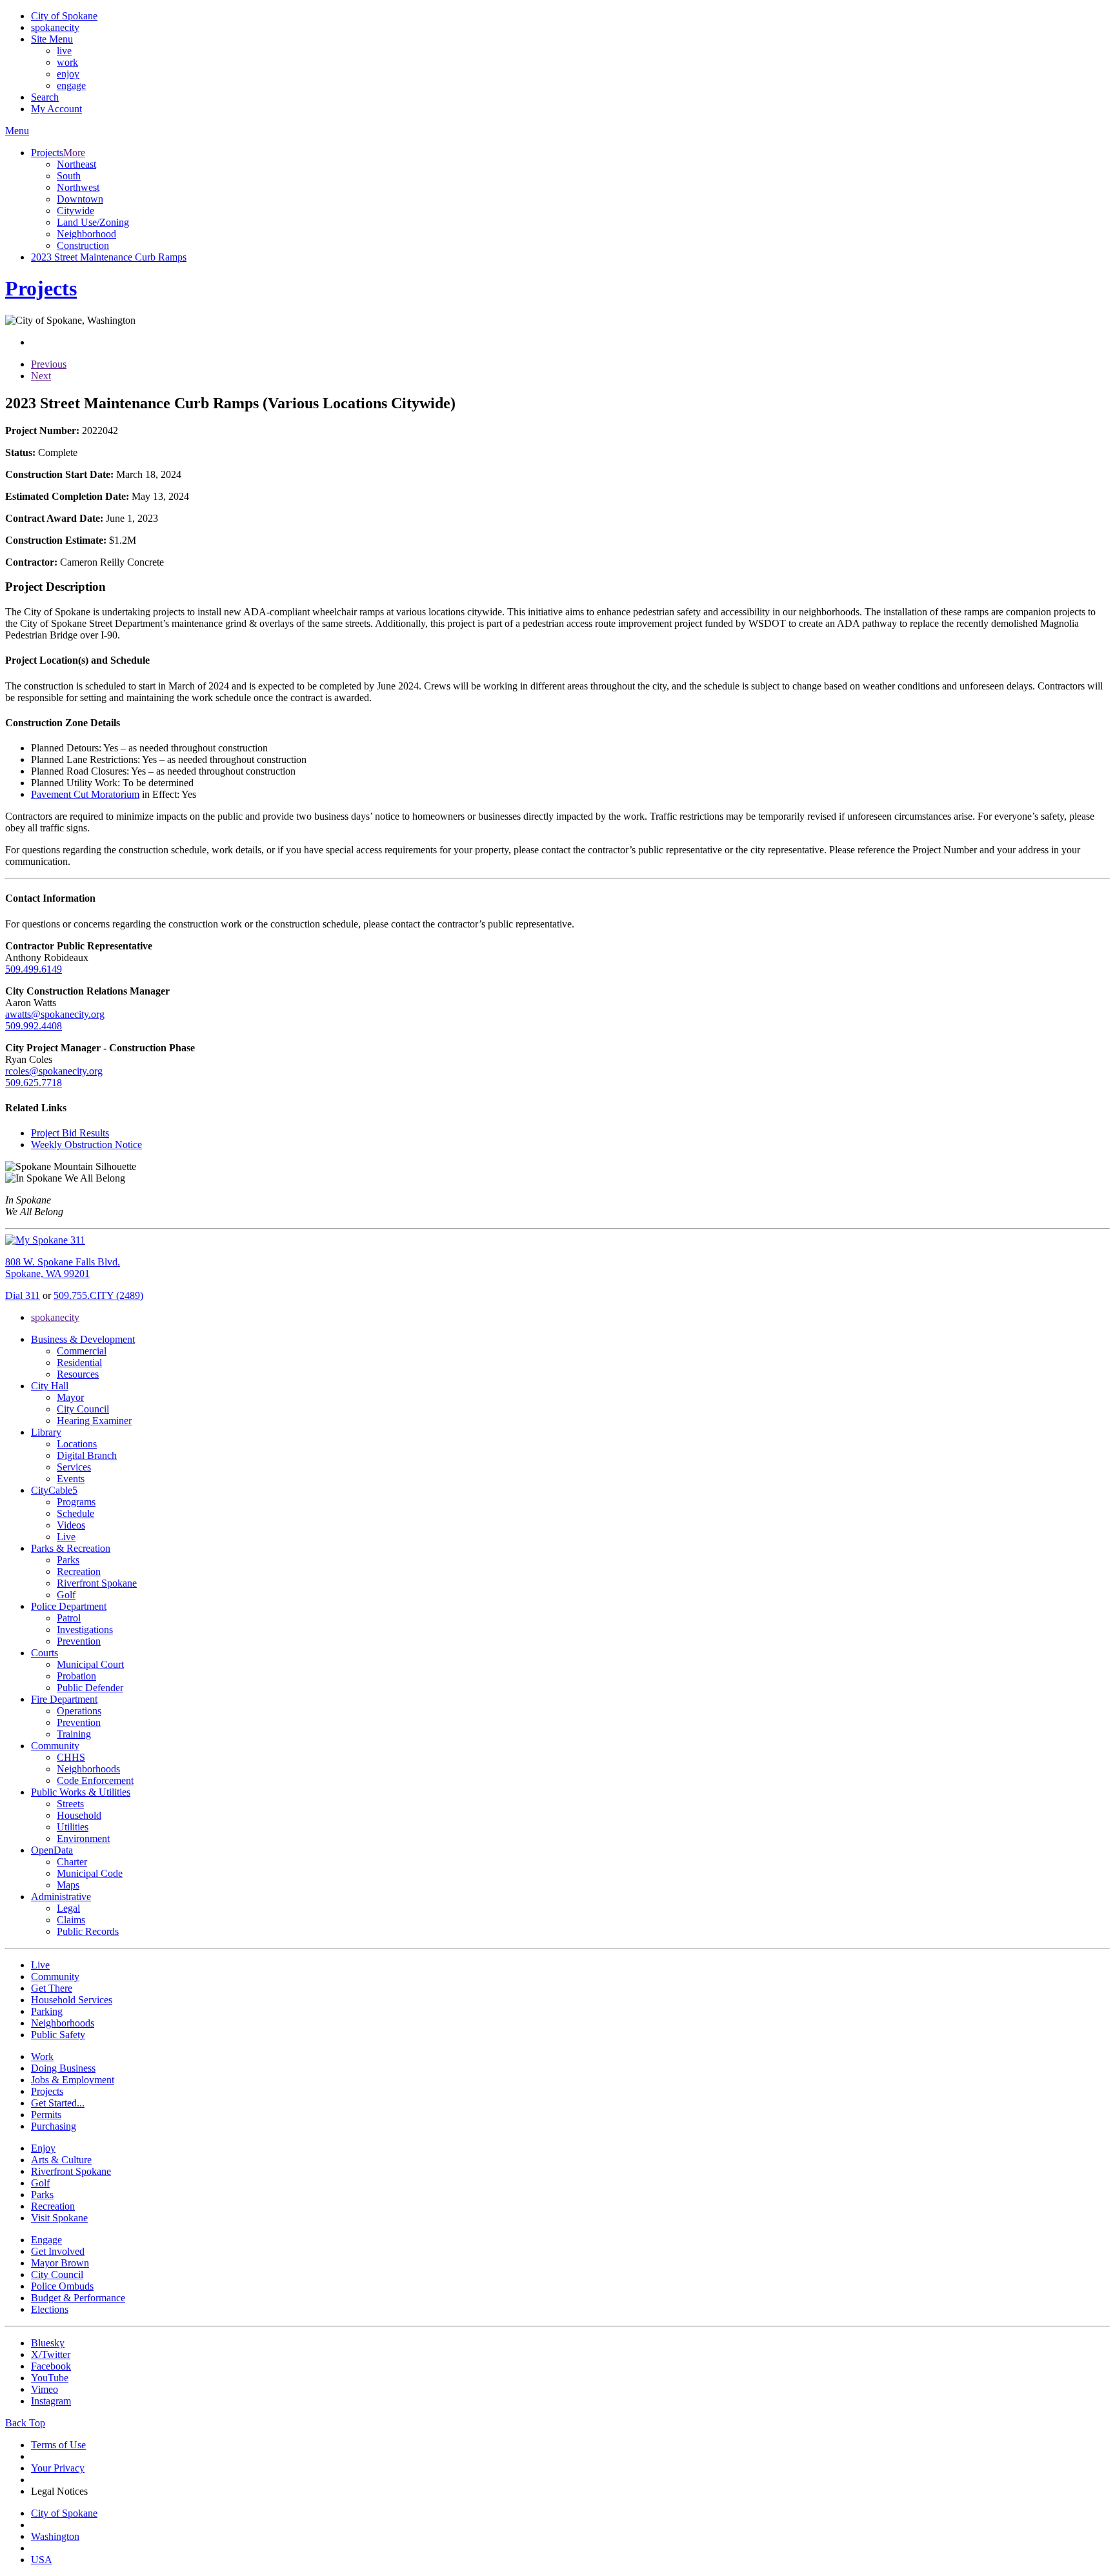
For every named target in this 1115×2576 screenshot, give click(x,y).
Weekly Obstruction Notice (86, 1144)
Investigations (85, 1630)
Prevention (79, 1641)
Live (66, 1537)
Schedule (75, 1513)
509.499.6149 (34, 969)
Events (71, 1479)
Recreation (79, 1571)
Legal (68, 1908)
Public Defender (90, 1688)
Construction (83, 245)
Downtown (80, 199)
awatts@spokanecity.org (55, 1014)
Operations (79, 1711)
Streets (70, 1804)
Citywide (75, 211)
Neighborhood (86, 234)
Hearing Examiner (94, 1421)
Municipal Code (90, 1873)
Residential (79, 1362)
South (69, 176)
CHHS (71, 1757)
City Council (83, 1409)
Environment (83, 1838)
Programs (76, 1502)
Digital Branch (87, 1455)
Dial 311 (23, 1295)
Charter (72, 1862)
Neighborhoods (88, 1769)
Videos (71, 1525)
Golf (66, 1595)
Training (74, 1734)
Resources (78, 1374)
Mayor (70, 1397)
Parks (68, 1560)
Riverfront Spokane (97, 1583)
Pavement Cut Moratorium (85, 794)
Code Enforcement (95, 1780)
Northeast (76, 164)
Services (74, 1467)
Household (79, 1815)
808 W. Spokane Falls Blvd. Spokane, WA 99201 (63, 1268)
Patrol (69, 1618)
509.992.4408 (34, 1026)
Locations (77, 1444)
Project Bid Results (70, 1133)
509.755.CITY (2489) (98, 1295)
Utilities (73, 1827)
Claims (71, 1920)
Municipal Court (90, 1664)
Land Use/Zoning (93, 222)
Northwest (78, 187)
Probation (76, 1676)
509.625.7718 (34, 1083)
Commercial (82, 1351)
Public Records (88, 1931)
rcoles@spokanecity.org (54, 1071)
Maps (68, 1885)
